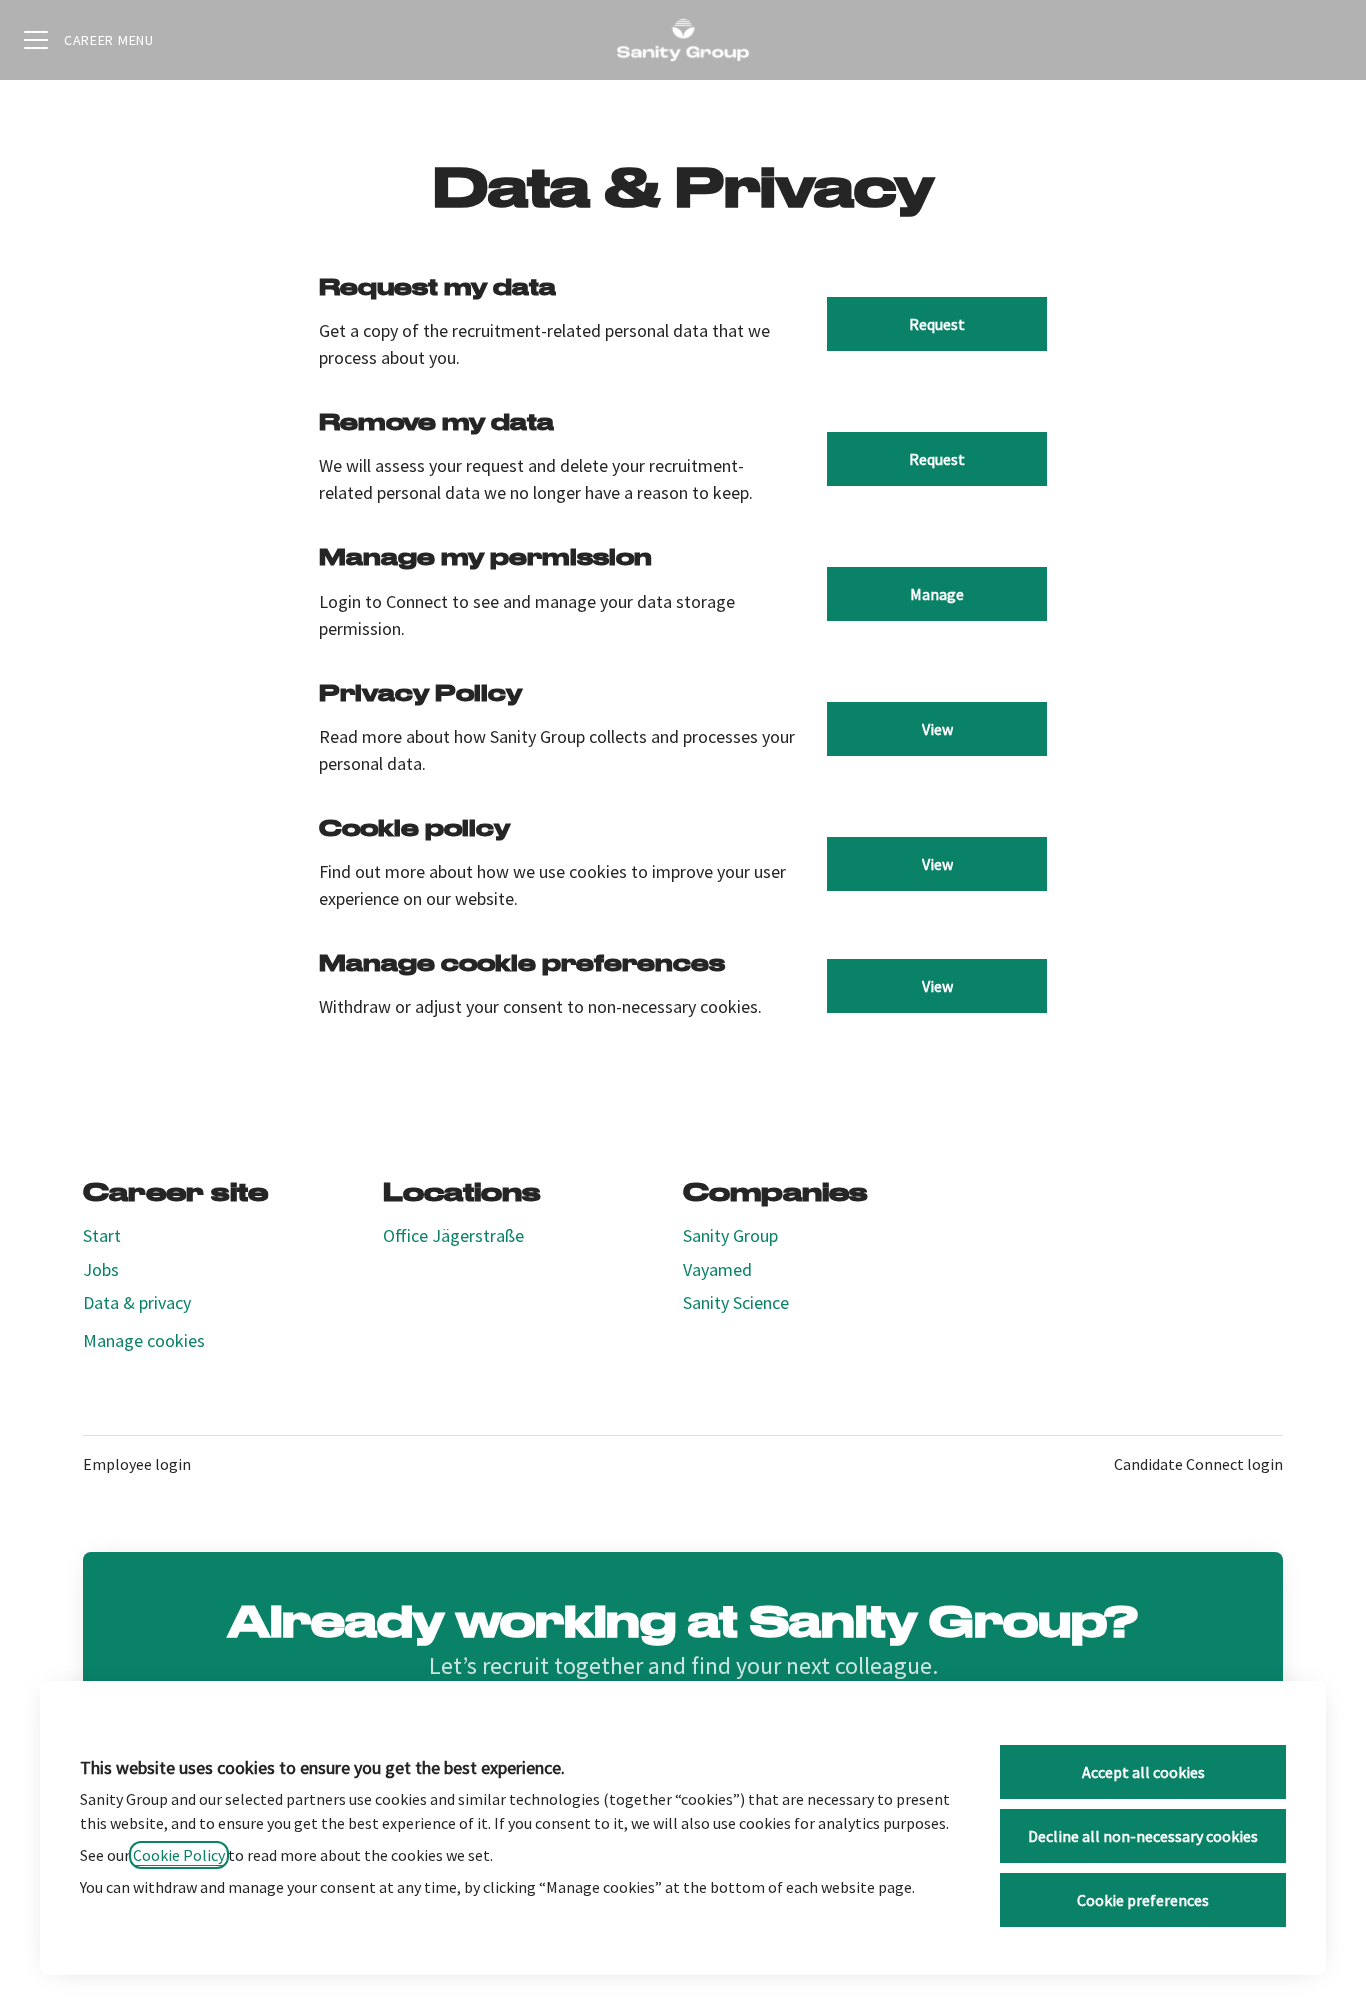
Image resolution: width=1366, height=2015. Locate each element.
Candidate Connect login (1198, 1464)
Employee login (137, 1464)
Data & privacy (137, 1302)
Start (102, 1235)
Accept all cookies (1143, 1772)
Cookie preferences (1143, 1900)
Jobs (101, 1269)
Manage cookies (144, 1340)
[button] (937, 986)
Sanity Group (730, 1235)
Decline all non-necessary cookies (1143, 1836)
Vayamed (717, 1269)
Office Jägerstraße (453, 1235)
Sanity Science (736, 1302)
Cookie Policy (179, 1855)
